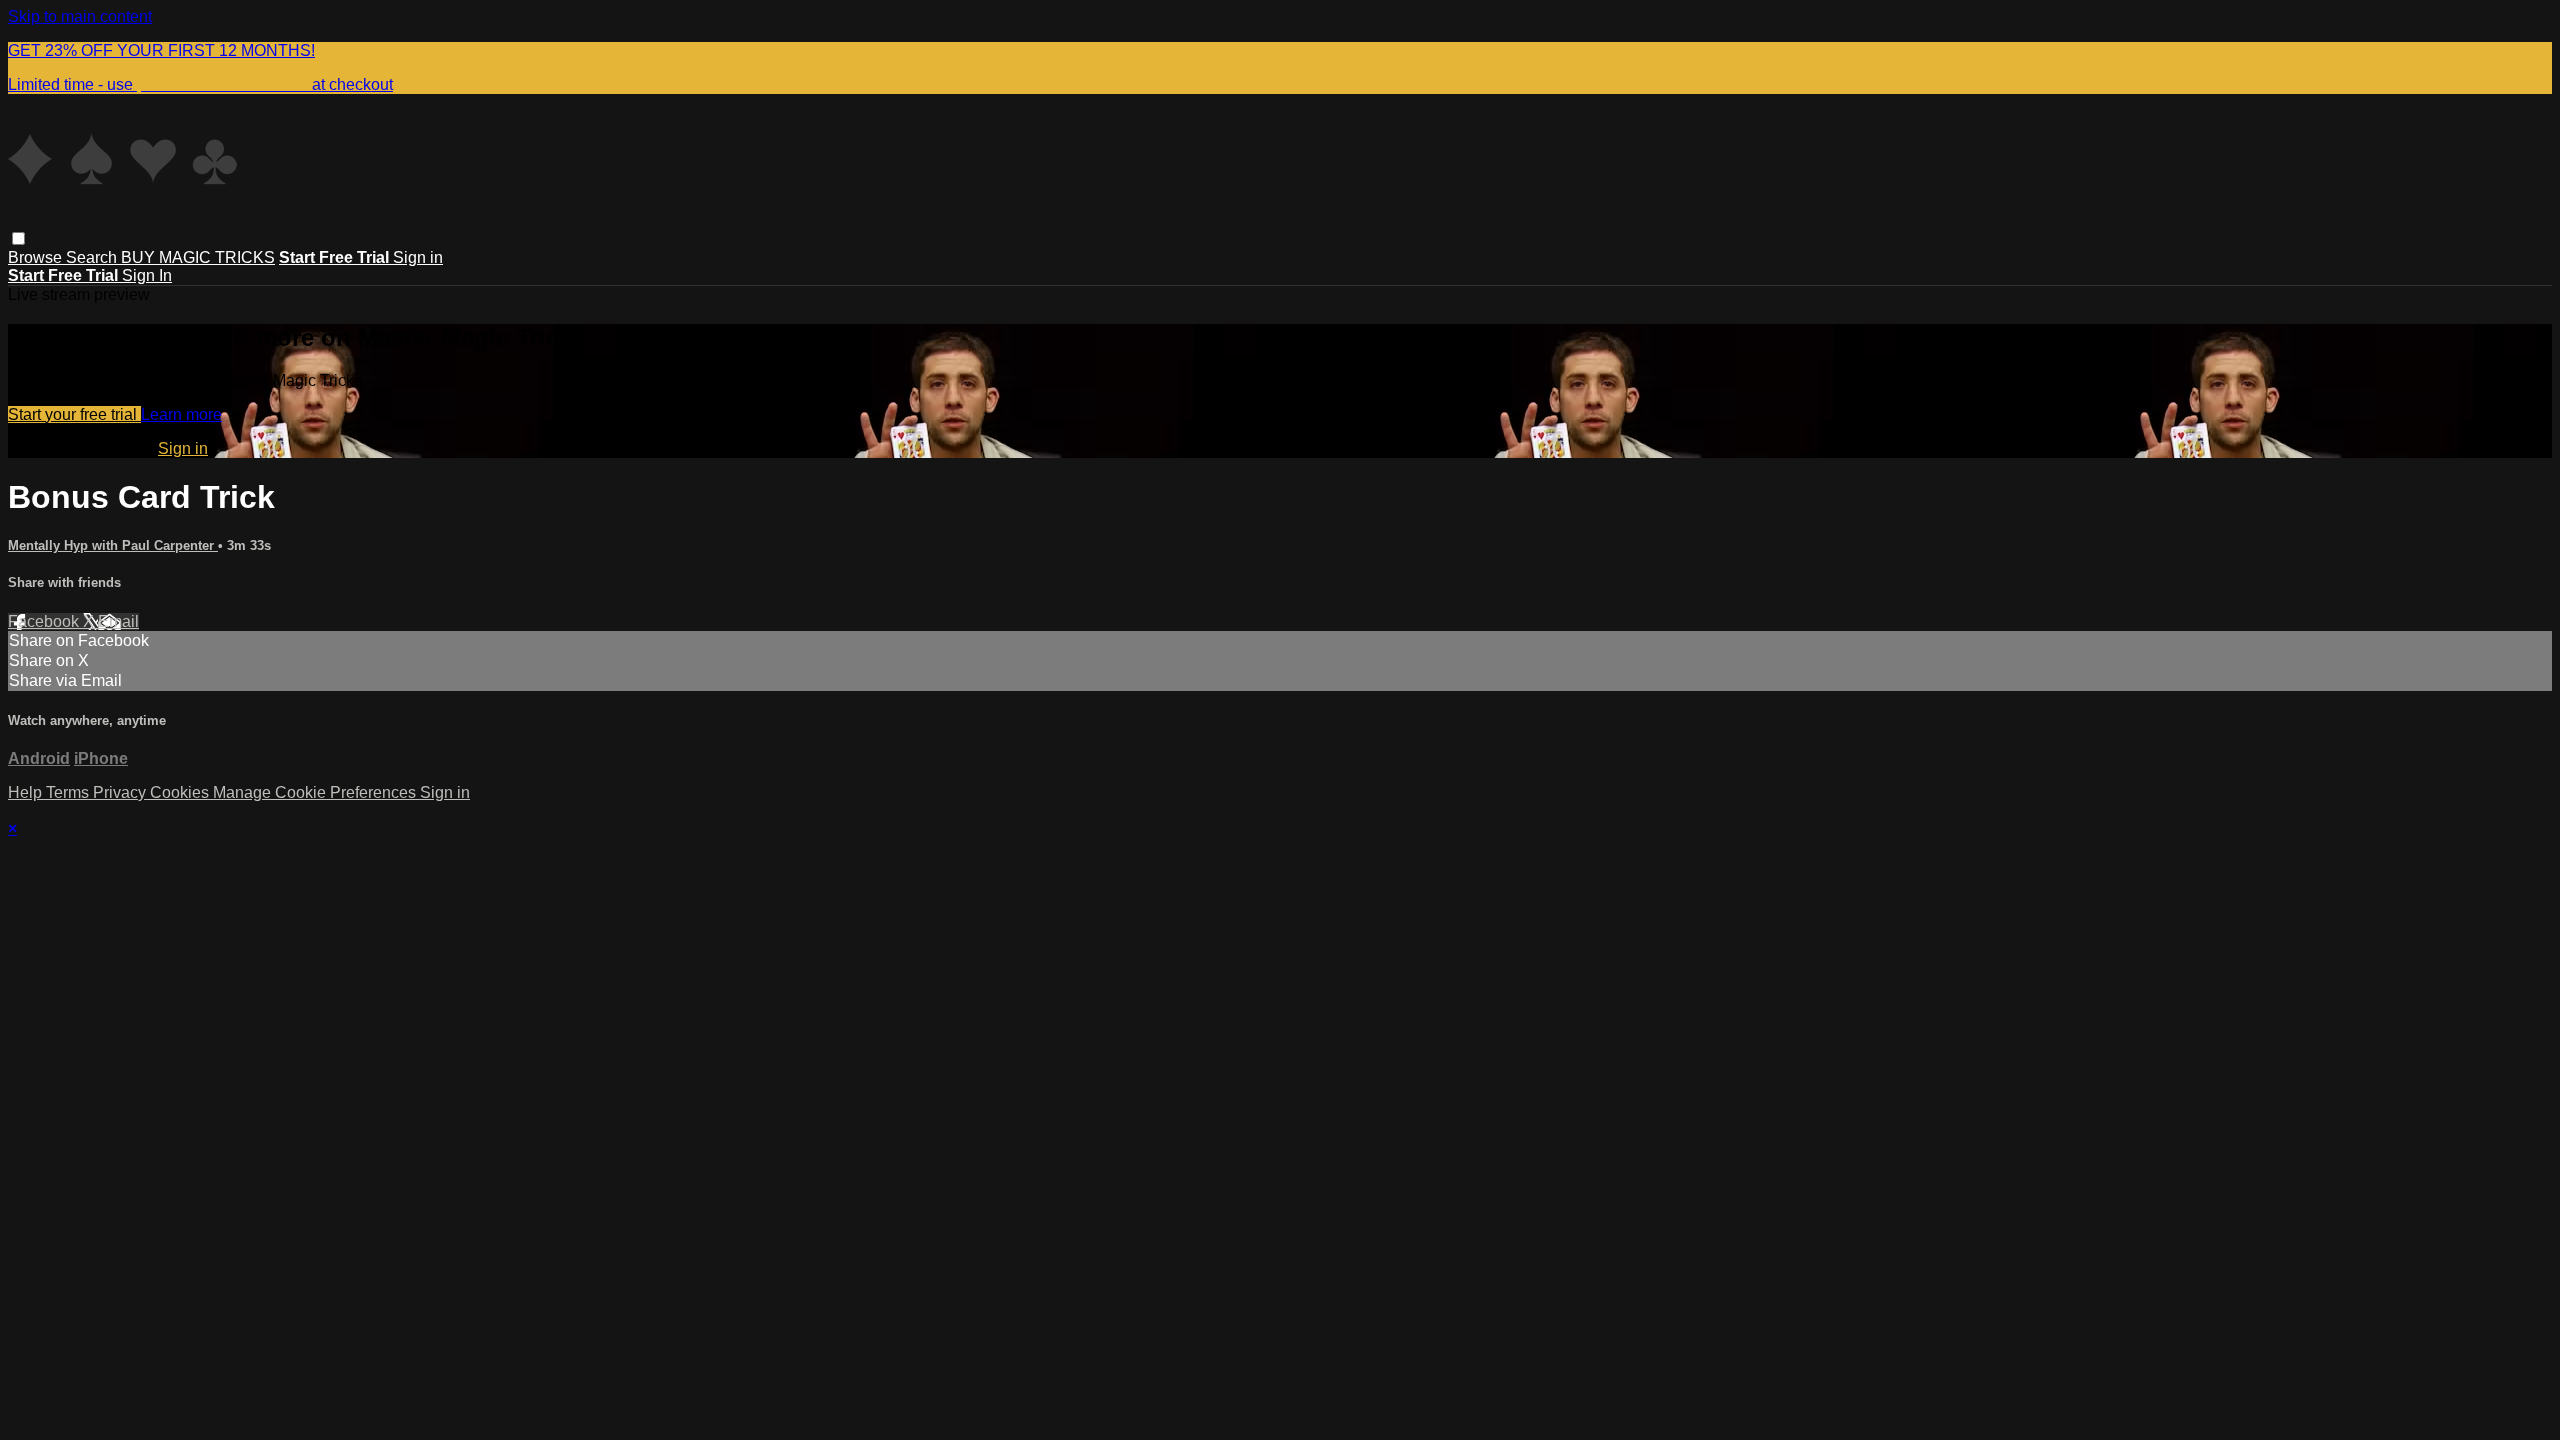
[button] (18, 238)
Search (93, 257)
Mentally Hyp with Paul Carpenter (113, 545)
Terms (69, 792)
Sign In (147, 275)
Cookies (181, 792)
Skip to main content (80, 16)
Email (118, 621)
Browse (37, 257)
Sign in (418, 257)
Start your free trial (74, 414)
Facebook (45, 621)
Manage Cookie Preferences (316, 792)
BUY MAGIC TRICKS (198, 257)
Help (27, 792)
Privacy (121, 792)
